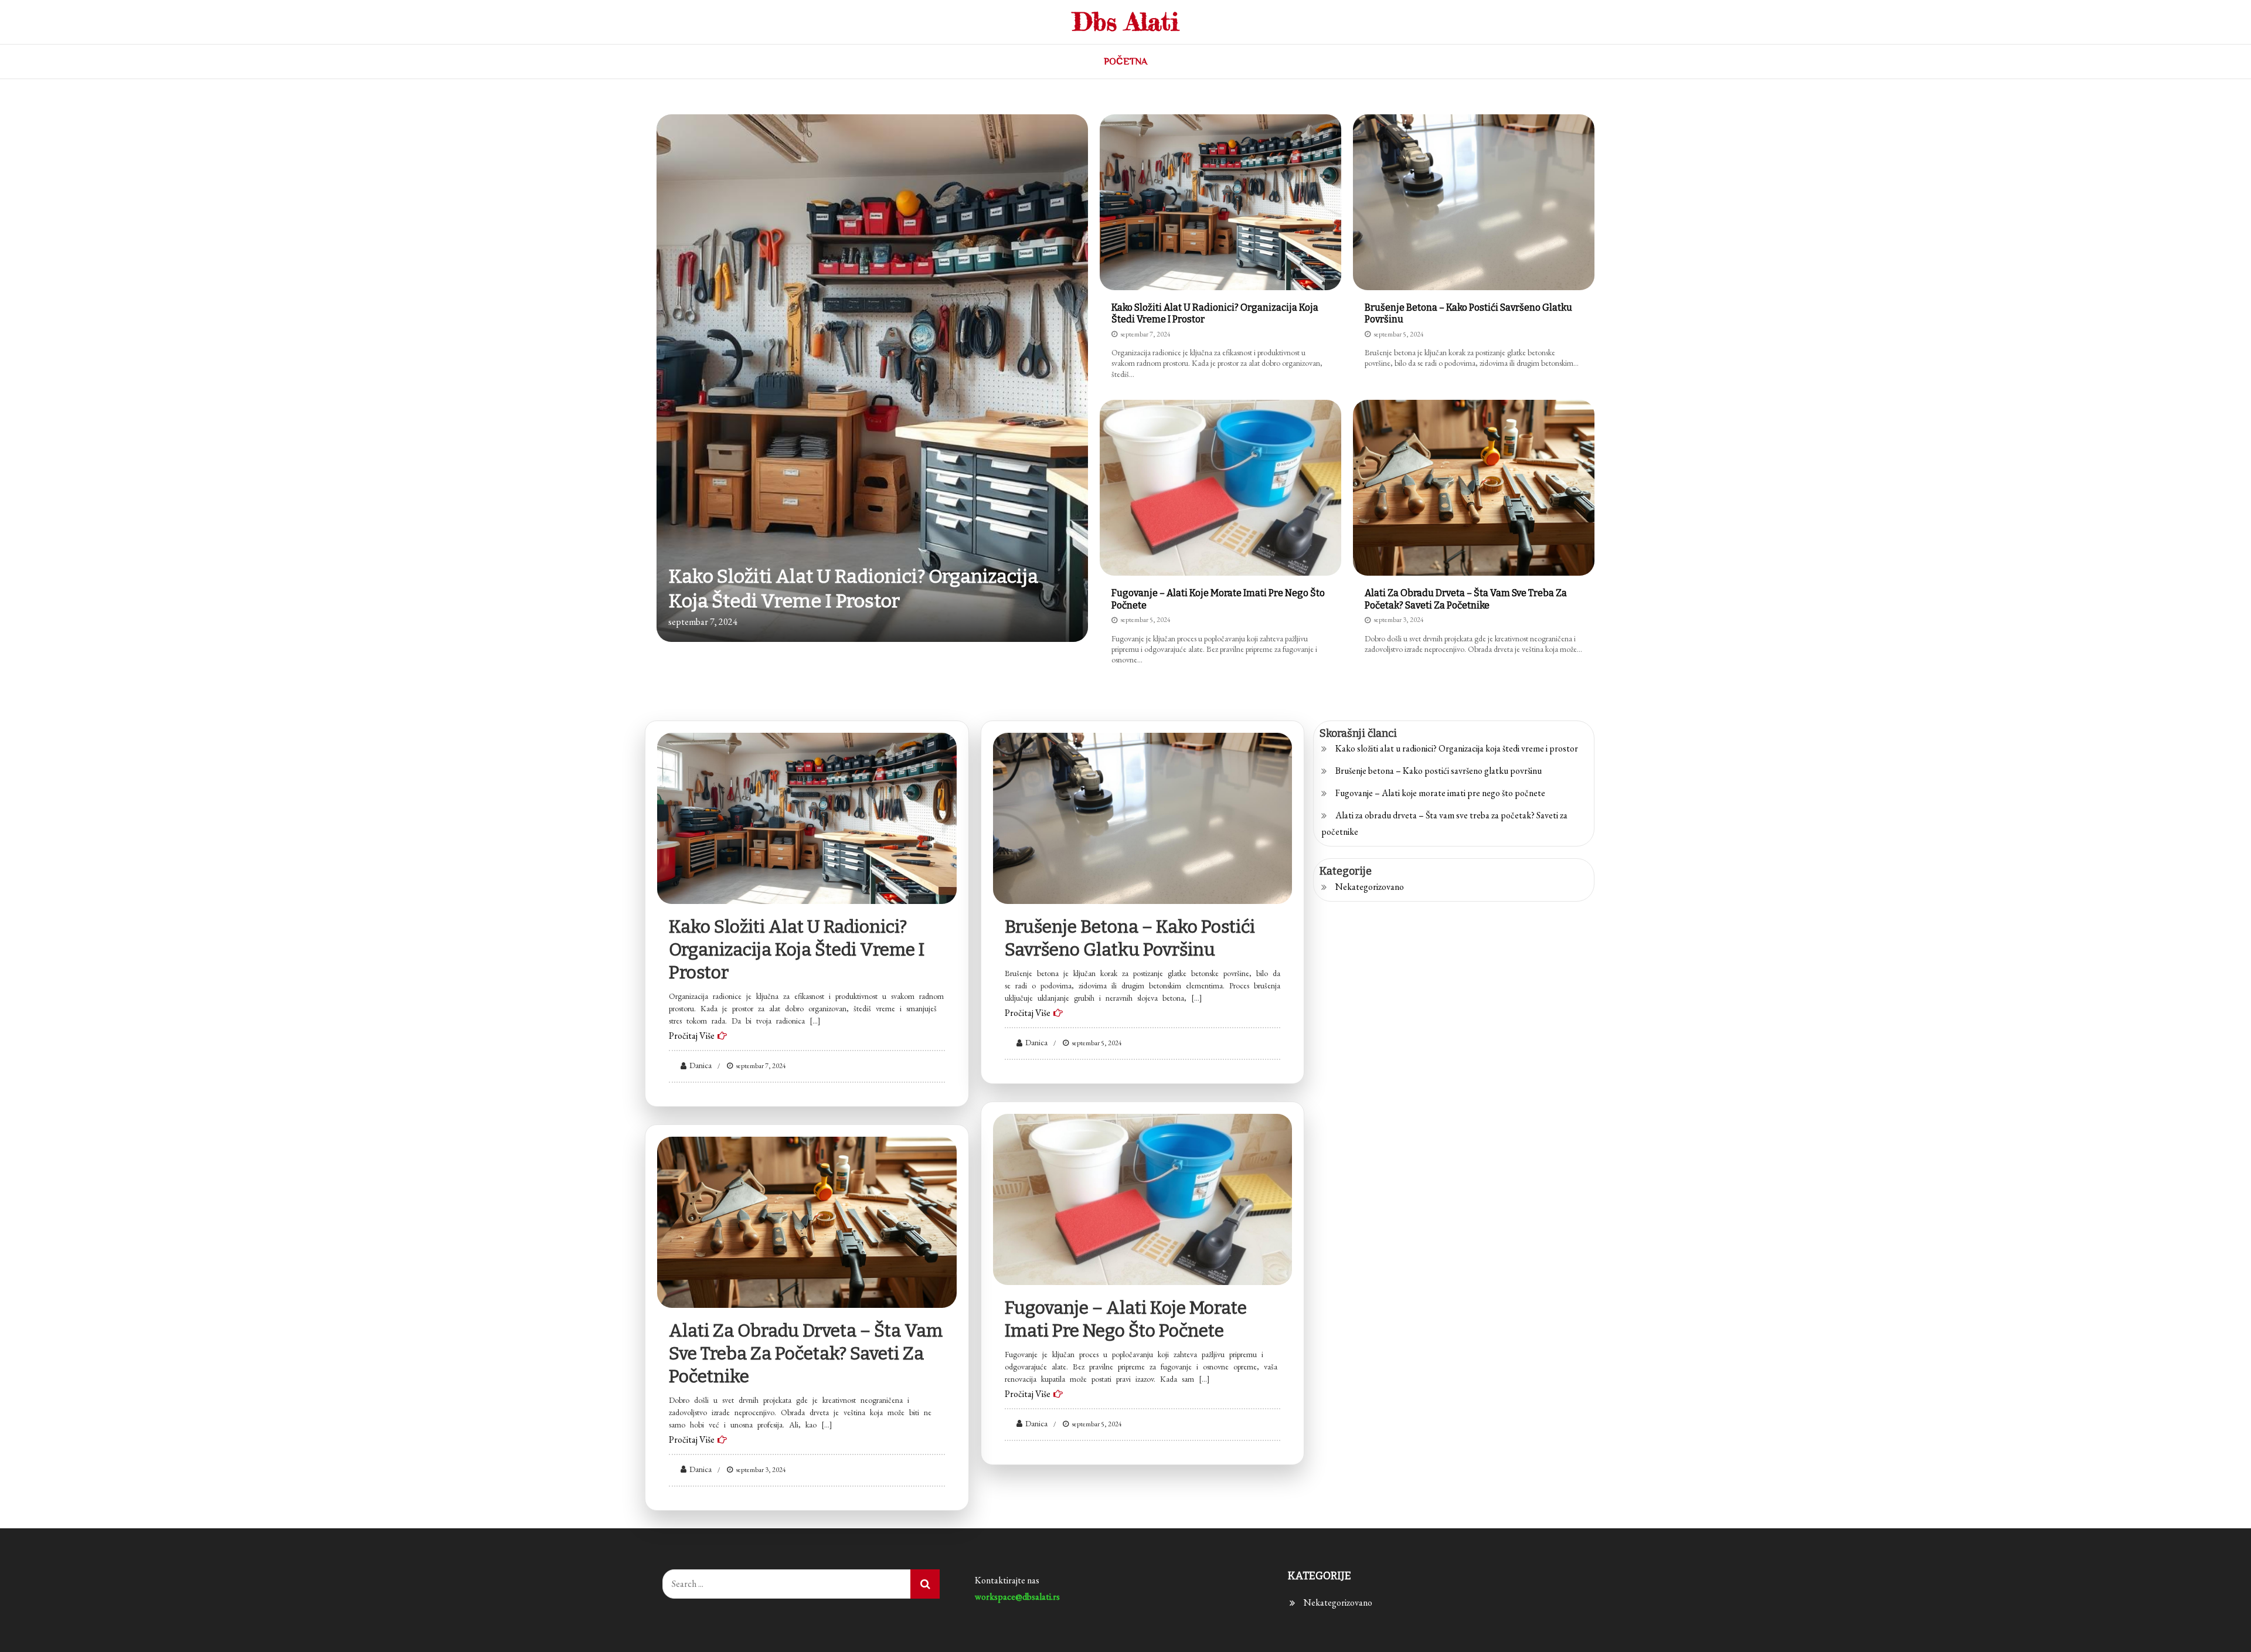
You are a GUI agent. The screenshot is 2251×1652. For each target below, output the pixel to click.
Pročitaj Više (692, 1036)
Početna (1125, 62)
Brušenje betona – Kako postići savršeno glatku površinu (1439, 771)
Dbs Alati (1126, 21)
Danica (701, 1065)
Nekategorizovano (1370, 887)
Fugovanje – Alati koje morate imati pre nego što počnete (1440, 793)
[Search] (925, 1584)
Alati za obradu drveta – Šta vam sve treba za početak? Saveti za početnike (1466, 599)
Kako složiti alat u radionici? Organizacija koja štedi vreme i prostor (797, 950)
